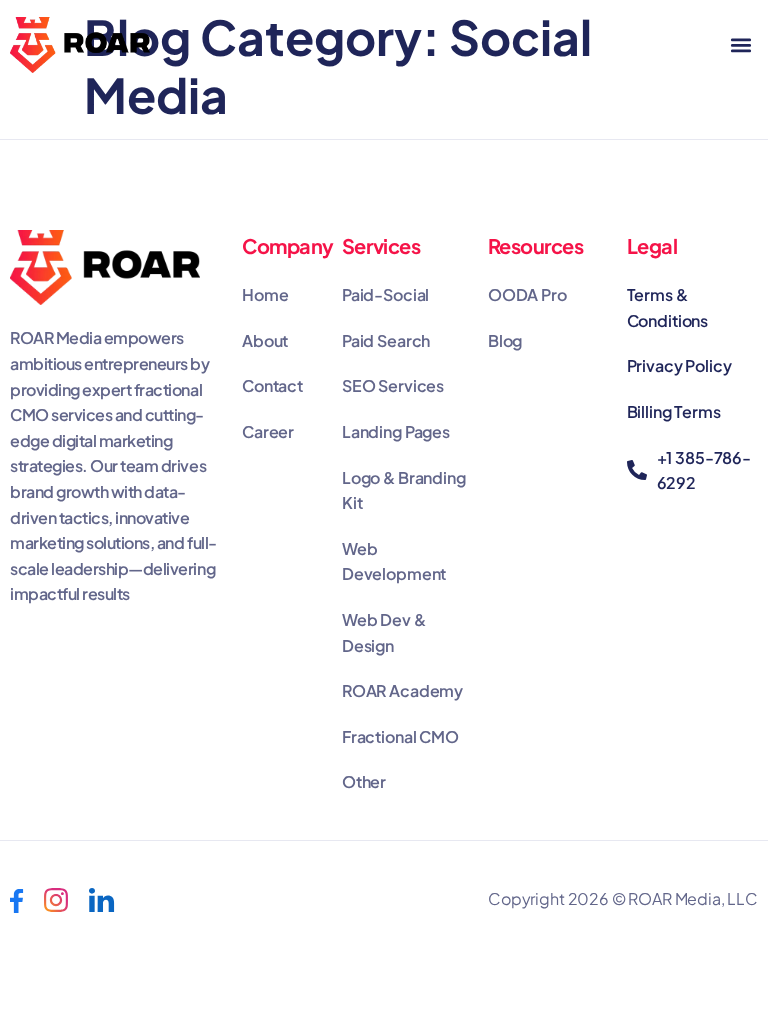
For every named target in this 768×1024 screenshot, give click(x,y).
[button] (741, 45)
